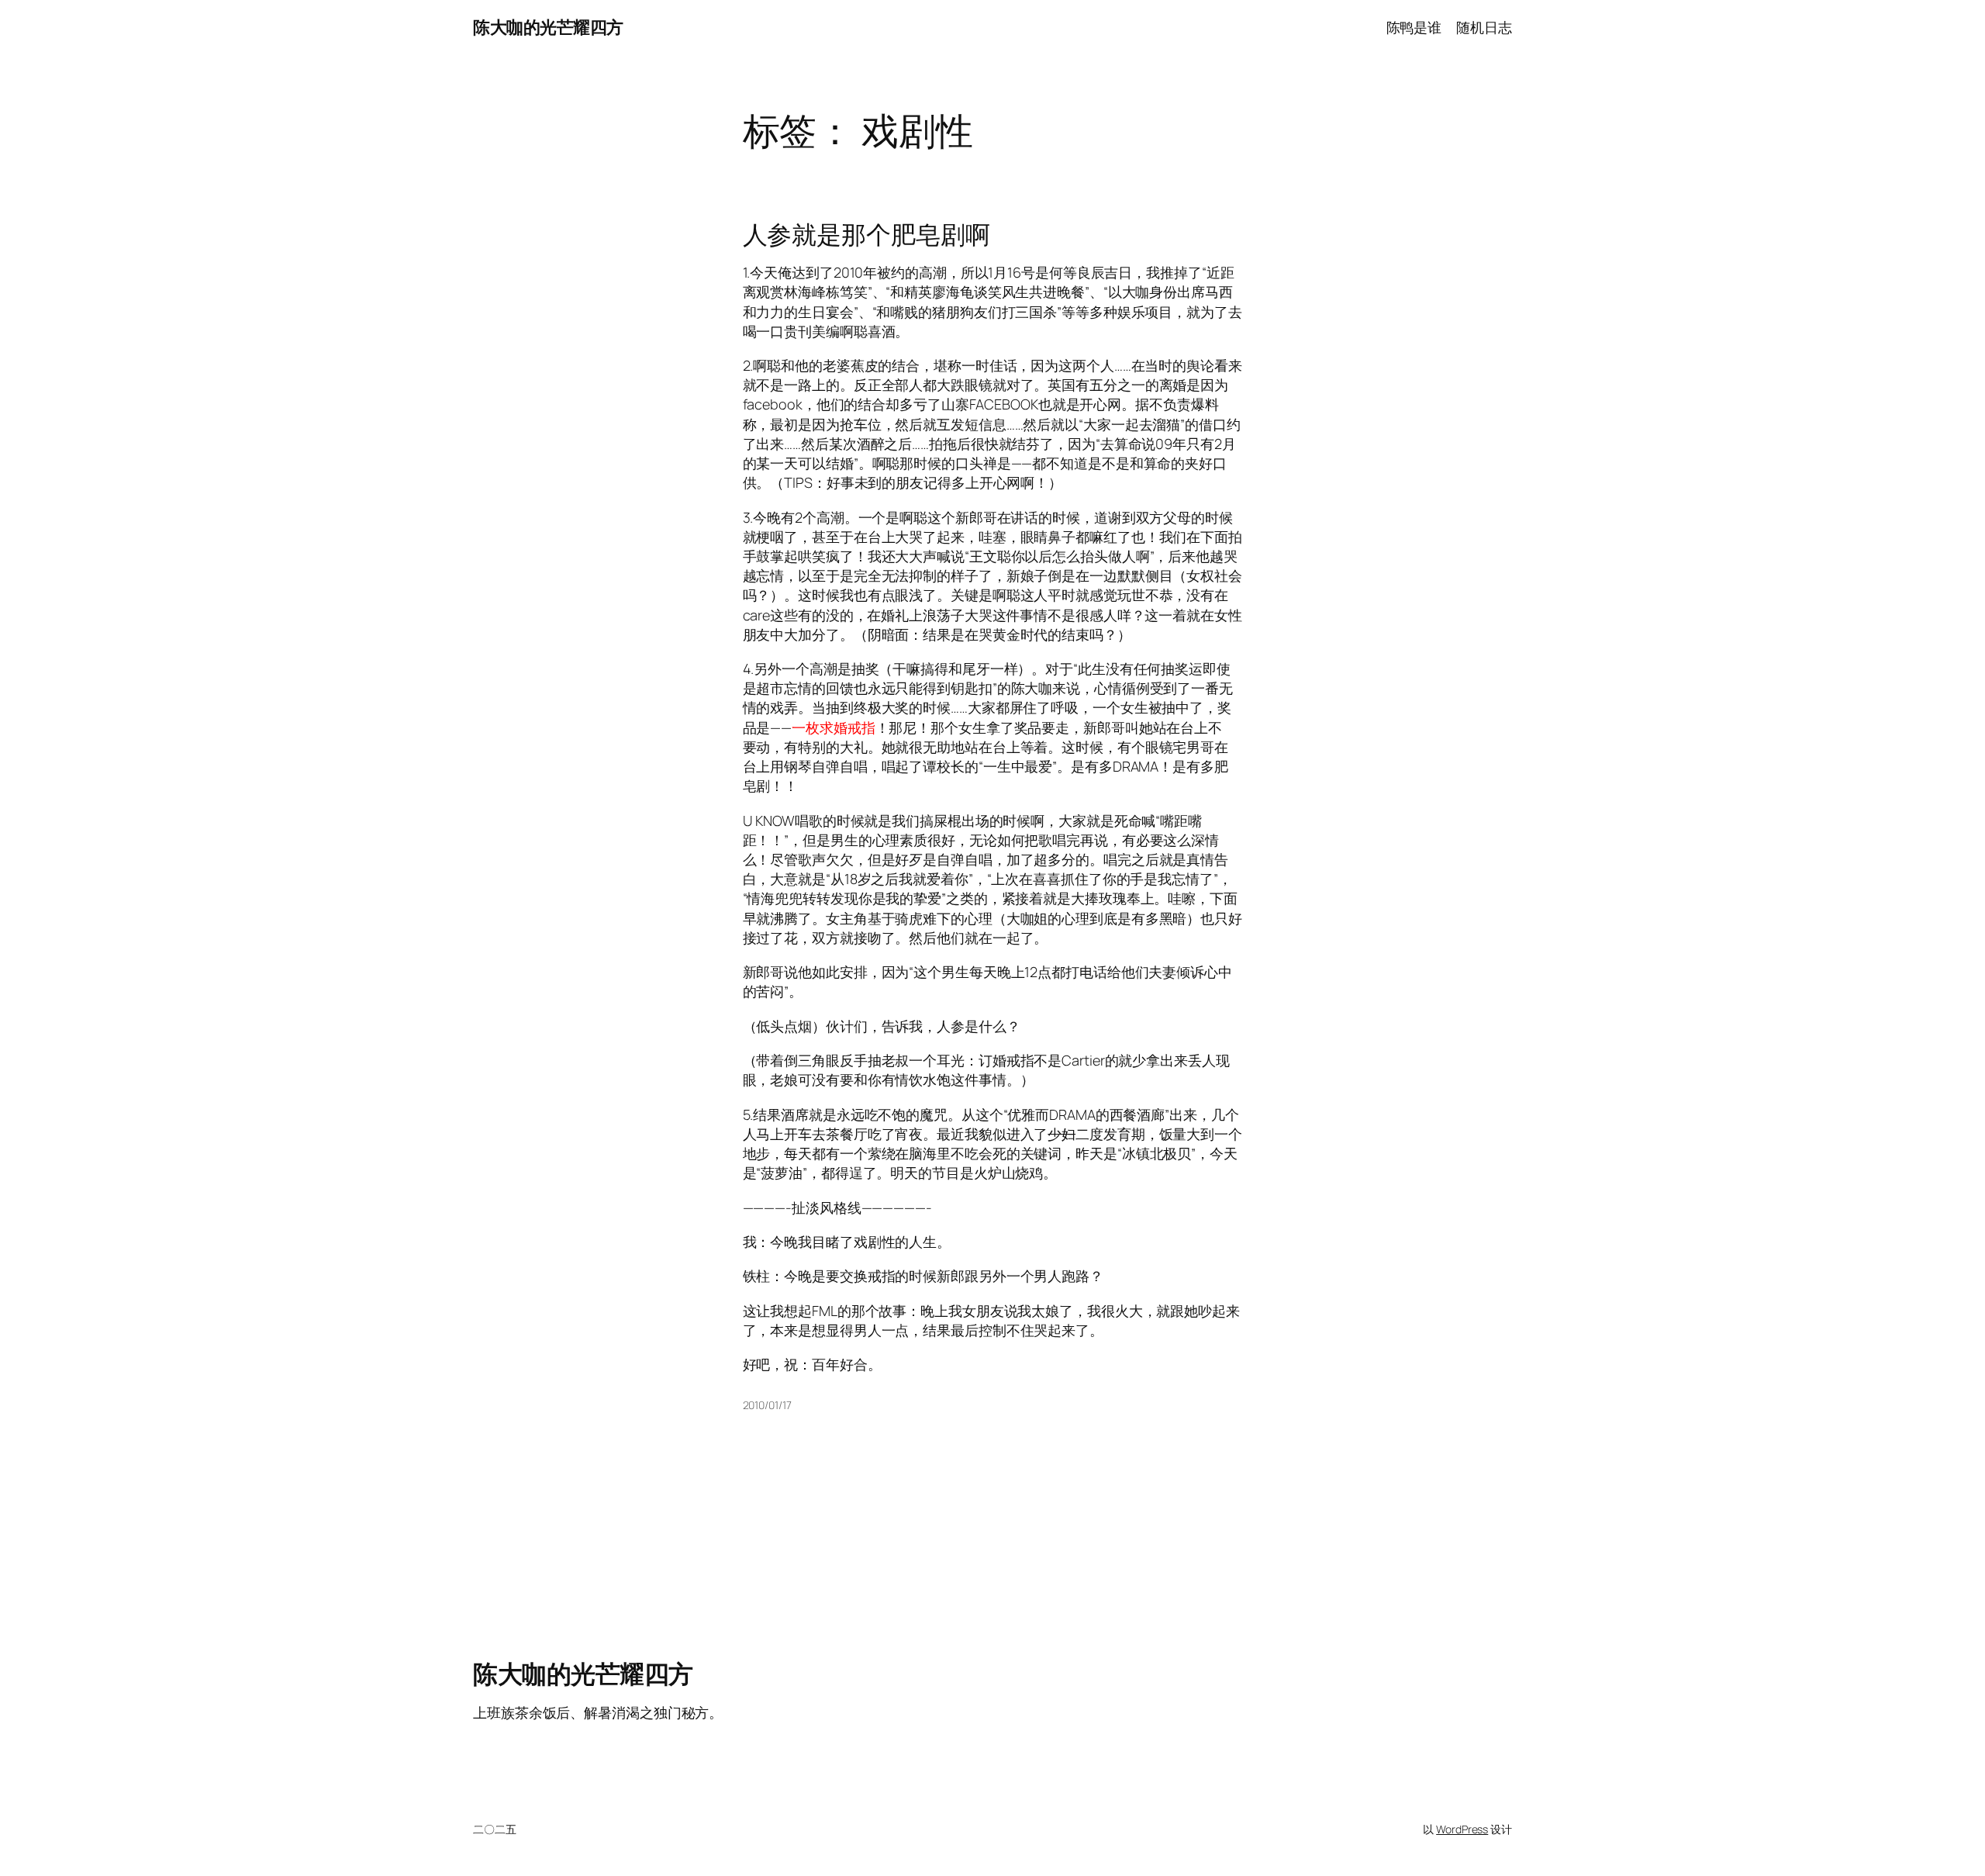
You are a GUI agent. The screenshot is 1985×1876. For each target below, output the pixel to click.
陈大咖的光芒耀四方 (548, 27)
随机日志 (1484, 27)
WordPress (1462, 1829)
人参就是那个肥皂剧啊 (866, 234)
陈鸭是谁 (1414, 27)
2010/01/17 (767, 1405)
